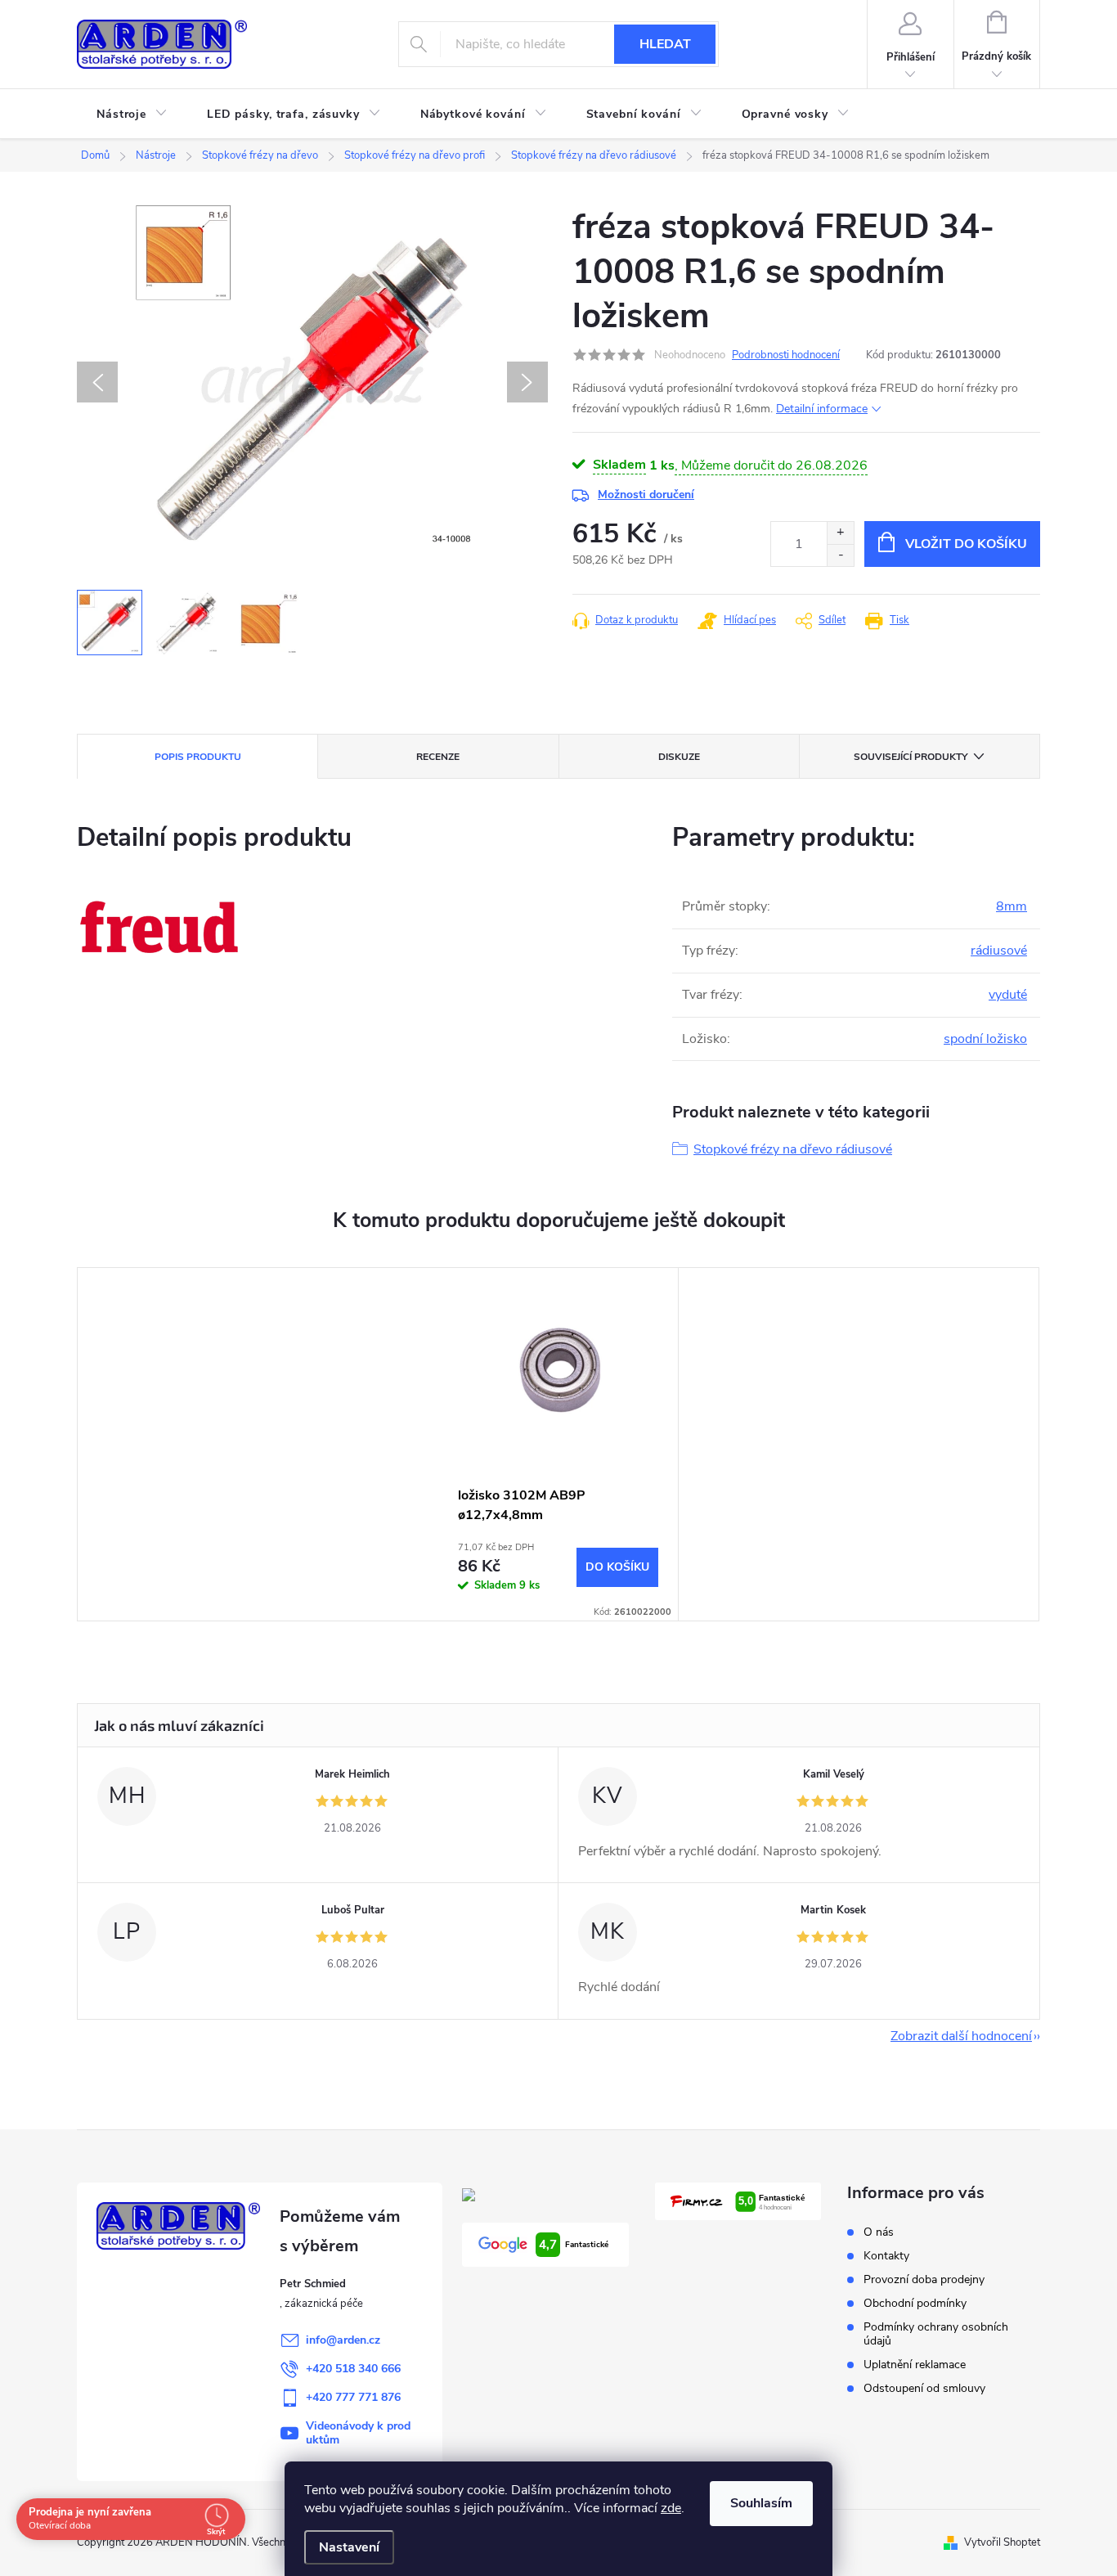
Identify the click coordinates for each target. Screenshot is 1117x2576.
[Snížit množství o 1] (840, 555)
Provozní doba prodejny (924, 2279)
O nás (879, 2232)
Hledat (665, 44)
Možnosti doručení (646, 495)
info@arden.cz (343, 2340)
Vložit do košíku (966, 544)
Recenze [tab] (438, 757)
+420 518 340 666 (353, 2369)
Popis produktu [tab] (198, 757)
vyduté (1008, 995)
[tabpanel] (558, 1444)
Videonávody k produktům (358, 2433)
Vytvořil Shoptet (1002, 2542)
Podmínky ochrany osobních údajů (936, 2334)
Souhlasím (761, 2503)
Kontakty (886, 2256)
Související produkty (911, 757)
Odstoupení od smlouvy (924, 2388)
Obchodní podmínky (915, 2303)
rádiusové (999, 951)
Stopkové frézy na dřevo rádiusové (793, 1149)
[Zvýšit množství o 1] (840, 533)
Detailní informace (822, 409)
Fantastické (574, 2245)
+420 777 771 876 (353, 2397)
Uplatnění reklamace (915, 2365)
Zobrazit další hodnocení (961, 2036)
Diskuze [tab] (679, 757)
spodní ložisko (985, 1039)
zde (671, 2508)
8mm (1012, 906)
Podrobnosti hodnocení (786, 355)
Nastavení (349, 2547)
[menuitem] (132, 115)
